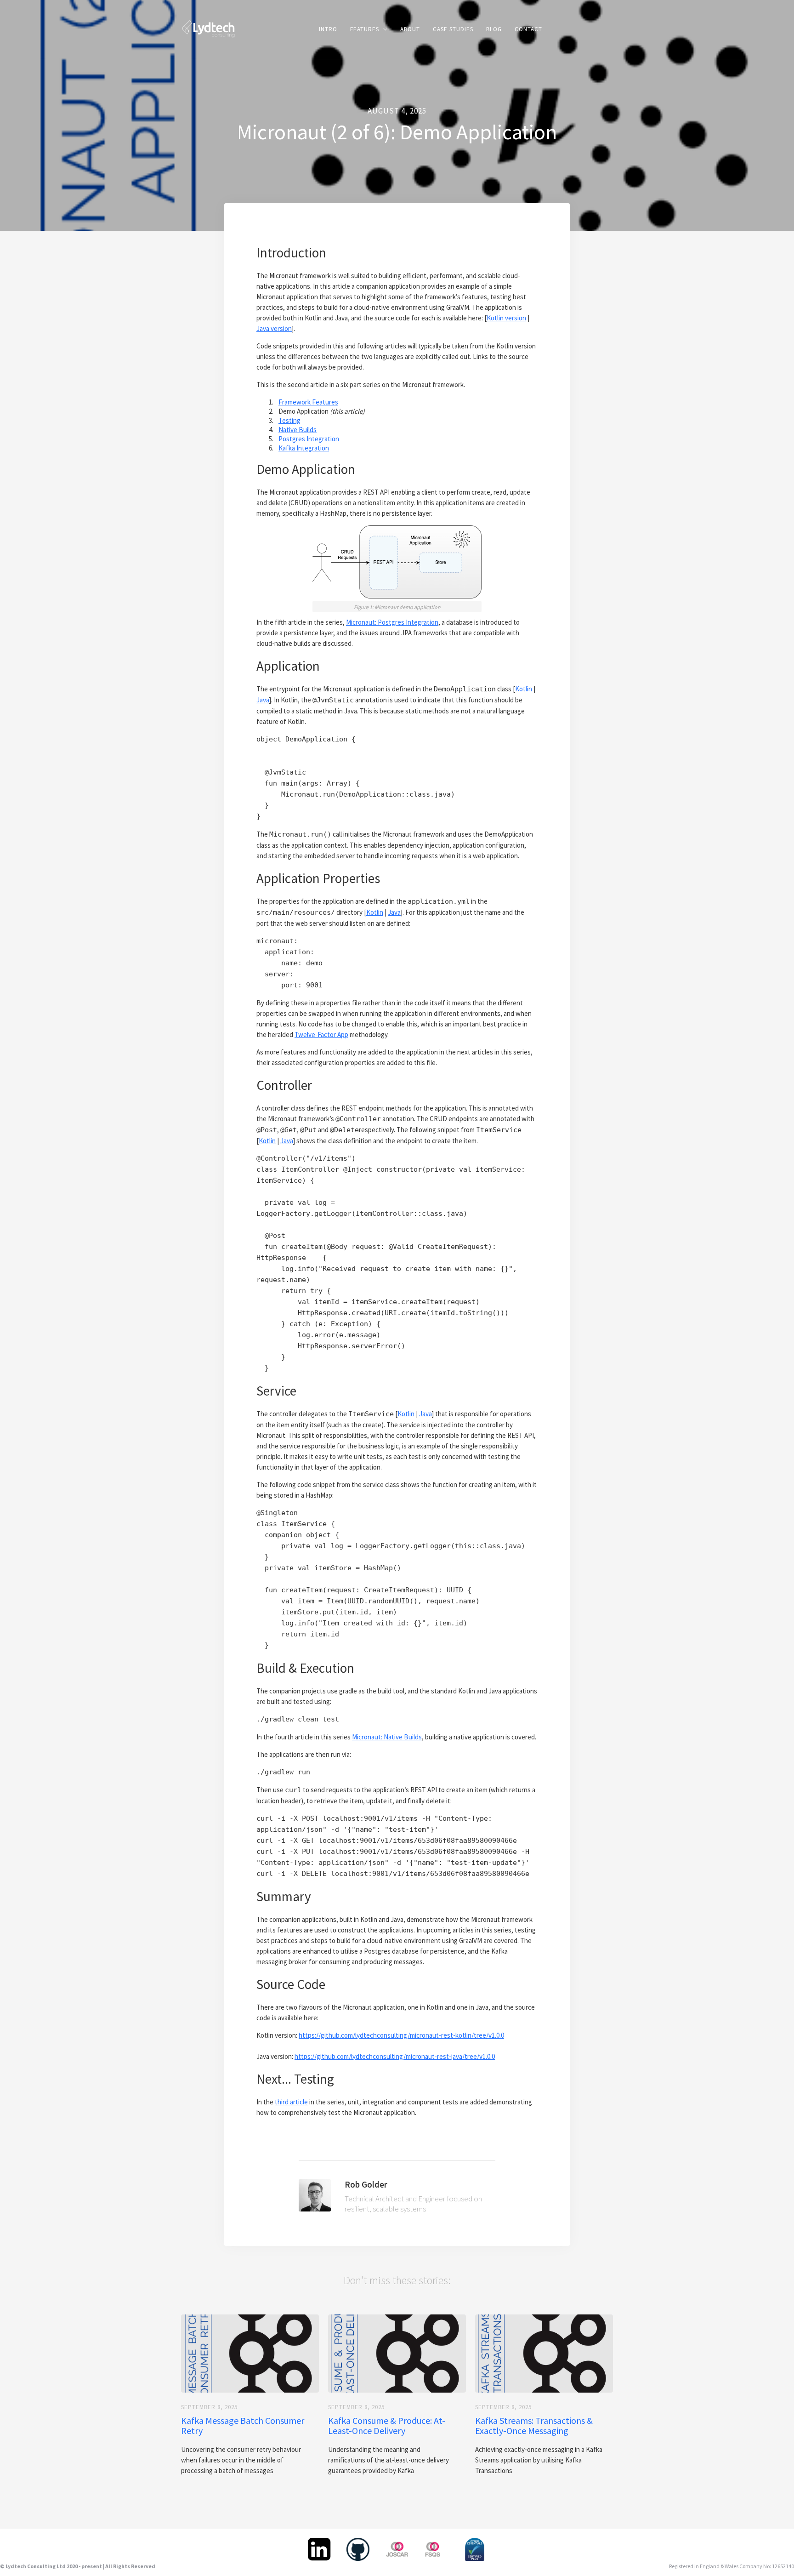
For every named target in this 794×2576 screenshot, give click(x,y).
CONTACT (528, 29)
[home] (208, 28)
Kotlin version (506, 318)
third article (291, 2102)
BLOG (494, 29)
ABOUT (410, 29)
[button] (369, 29)
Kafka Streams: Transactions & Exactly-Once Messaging (534, 2426)
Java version (274, 328)
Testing (289, 420)
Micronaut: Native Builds (387, 1737)
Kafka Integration (304, 448)
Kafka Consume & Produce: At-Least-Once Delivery (387, 2426)
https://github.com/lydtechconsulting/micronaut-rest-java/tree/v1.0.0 (395, 2056)
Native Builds (298, 430)
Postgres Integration (309, 439)
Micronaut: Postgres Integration (392, 622)
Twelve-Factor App (321, 1034)
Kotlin (524, 689)
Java (263, 700)
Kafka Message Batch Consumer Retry (243, 2426)
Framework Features (308, 402)
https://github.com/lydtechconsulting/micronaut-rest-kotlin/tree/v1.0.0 (401, 2035)
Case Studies (453, 29)
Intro (328, 29)
